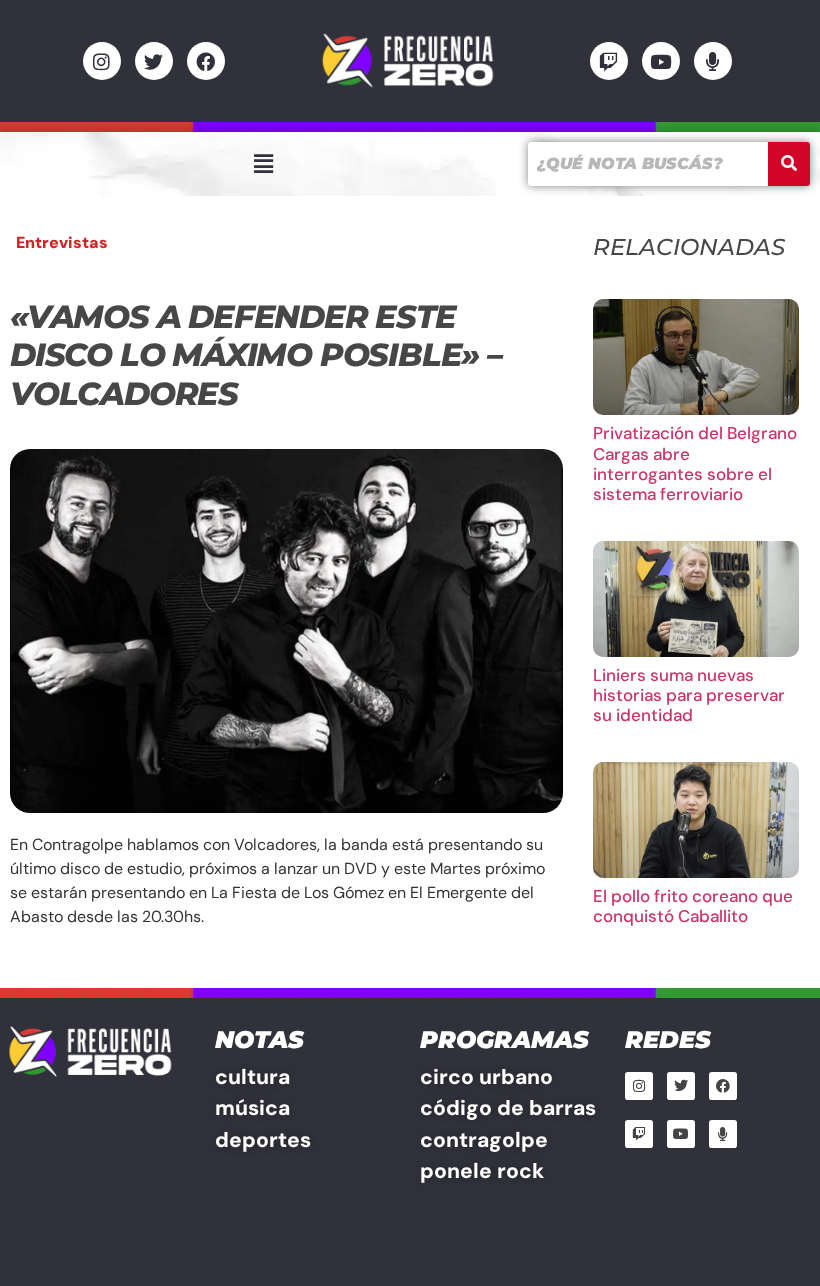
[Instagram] (102, 61)
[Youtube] (661, 61)
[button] (263, 164)
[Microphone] (713, 61)
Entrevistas (62, 242)
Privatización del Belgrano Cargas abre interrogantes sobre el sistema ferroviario (695, 463)
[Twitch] (609, 61)
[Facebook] (206, 61)
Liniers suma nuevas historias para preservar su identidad (689, 695)
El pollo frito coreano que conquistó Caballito (693, 906)
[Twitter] (154, 61)
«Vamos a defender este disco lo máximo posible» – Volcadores (256, 355)
